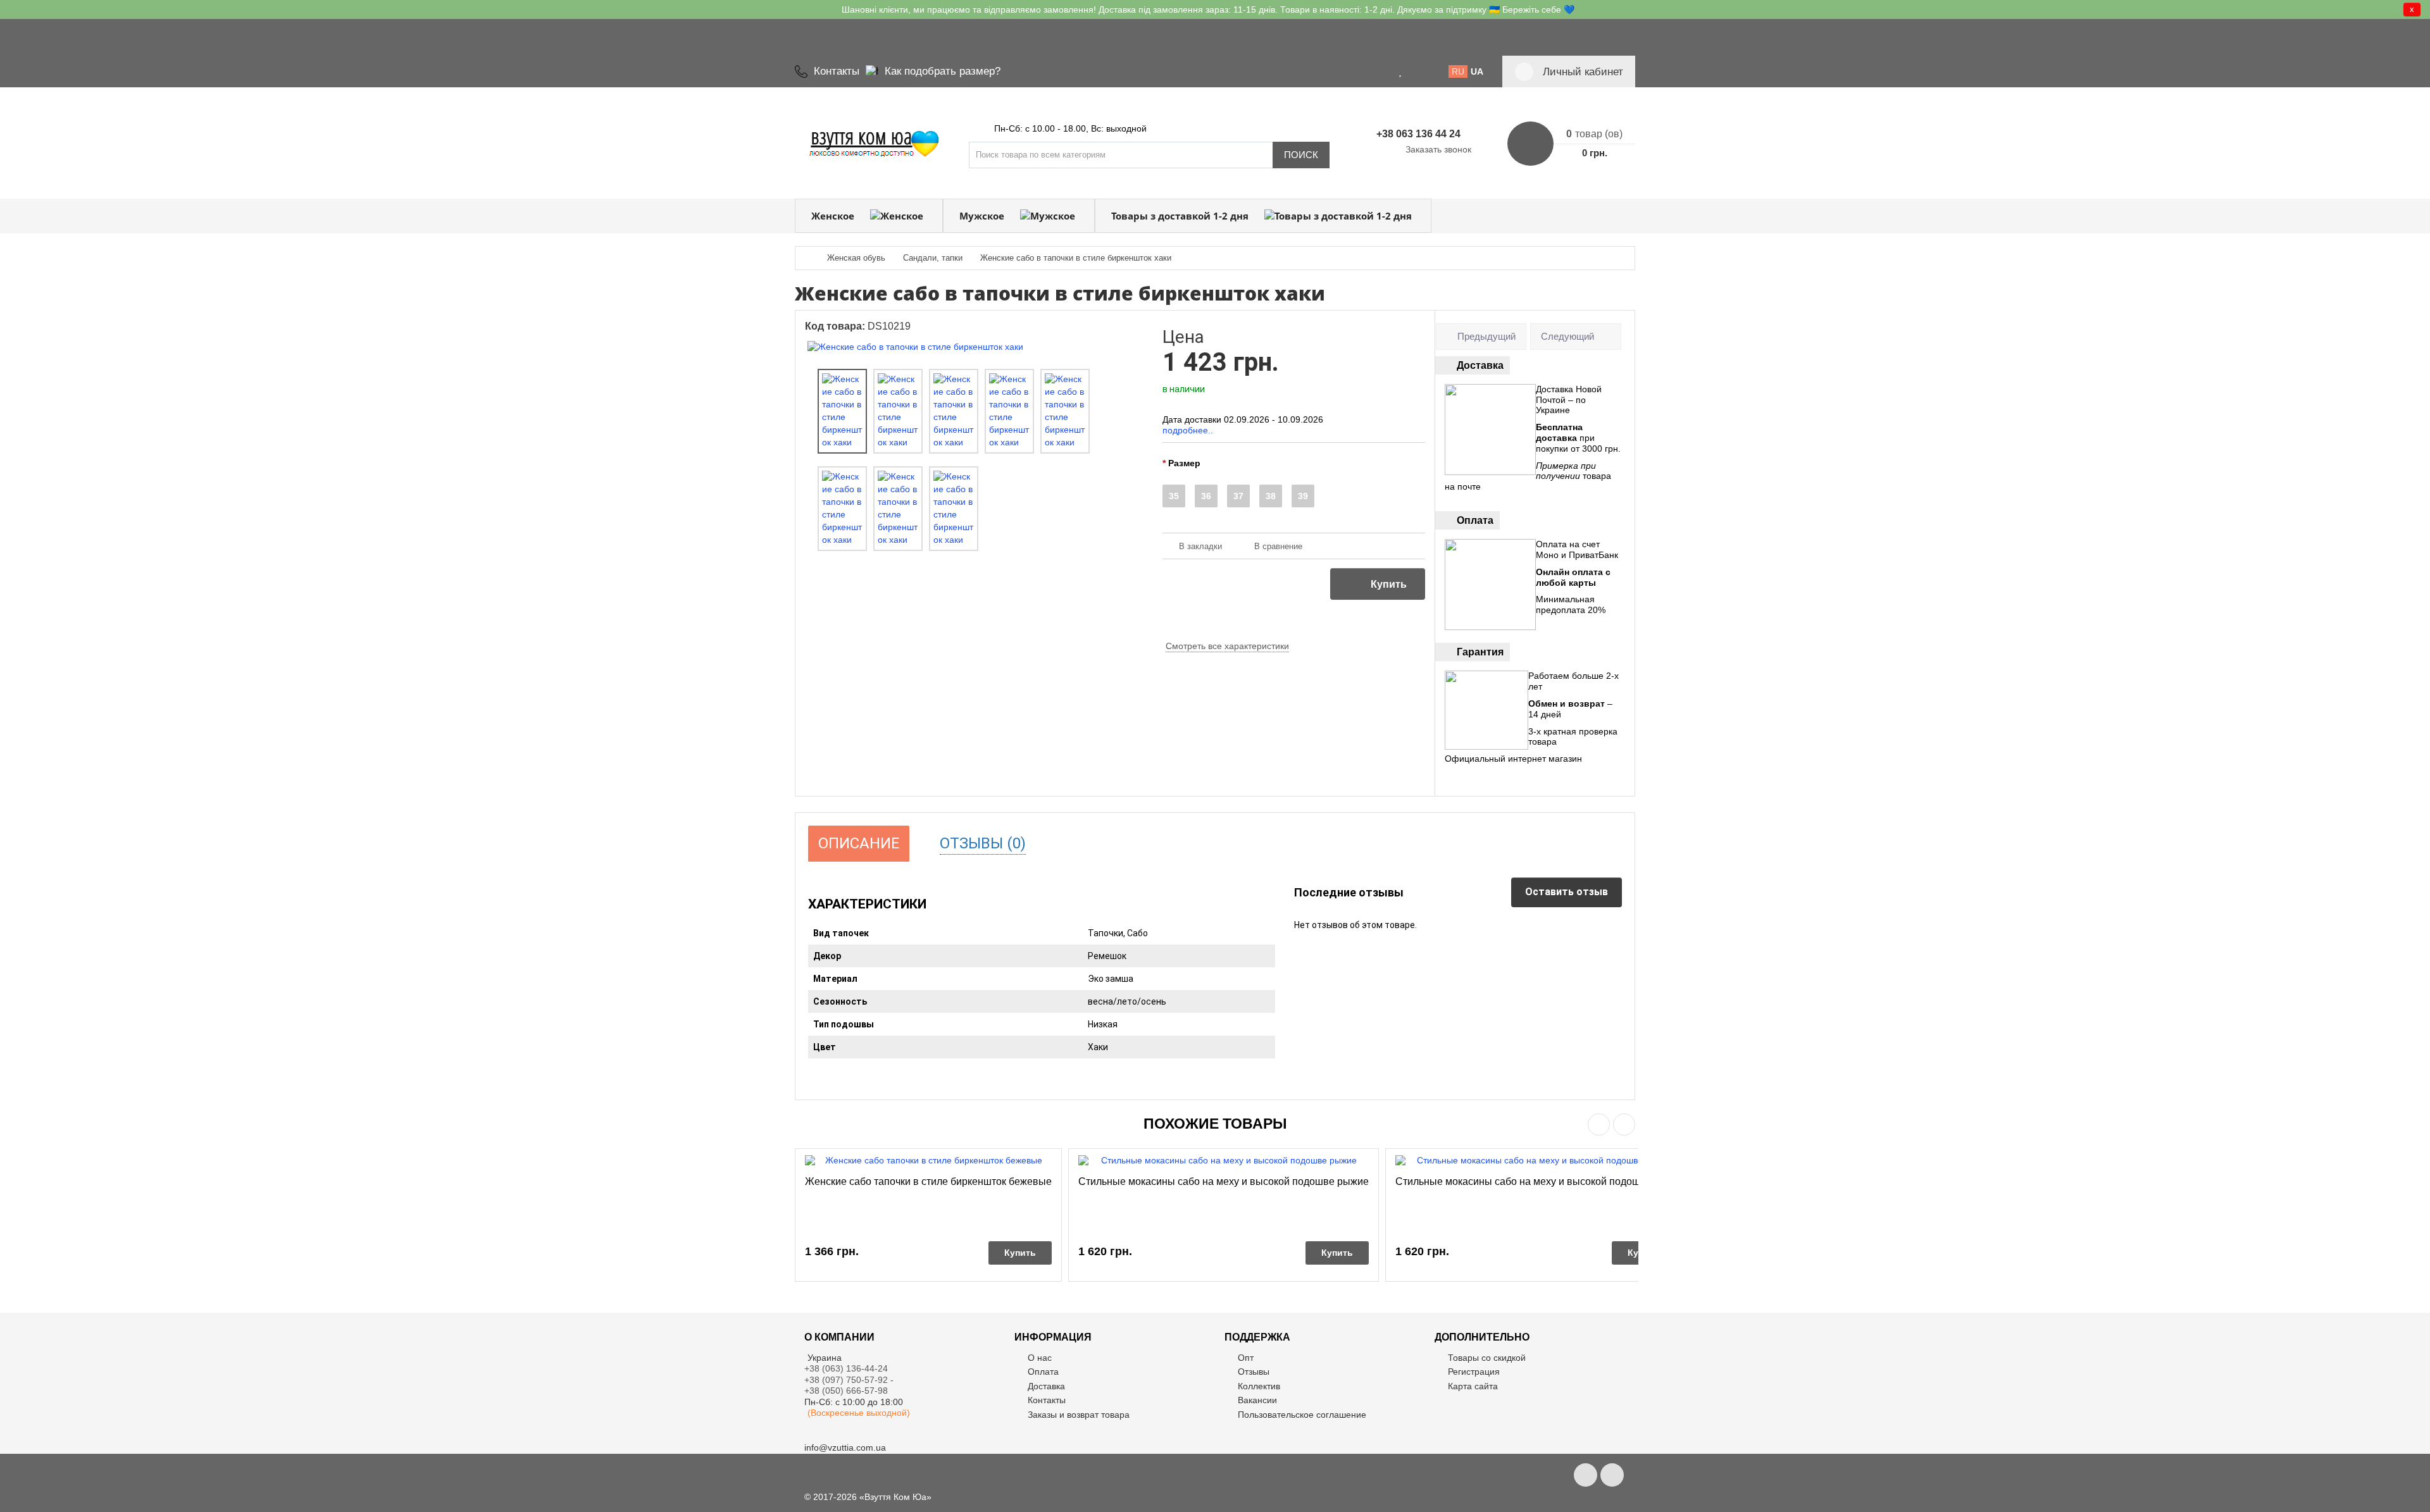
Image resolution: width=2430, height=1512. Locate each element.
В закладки (1200, 546)
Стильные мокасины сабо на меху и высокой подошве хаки (1535, 1181)
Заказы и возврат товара (1079, 1415)
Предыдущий (1486, 336)
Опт (1246, 1358)
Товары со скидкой (1487, 1358)
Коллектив (1259, 1386)
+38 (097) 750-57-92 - (850, 1380)
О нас (1040, 1358)
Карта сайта (1473, 1386)
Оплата (1043, 1372)
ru (1458, 71)
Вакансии (1257, 1400)
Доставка (1046, 1386)
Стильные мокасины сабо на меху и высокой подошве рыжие (1224, 1181)
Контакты (837, 71)
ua (1477, 71)
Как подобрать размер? (943, 71)
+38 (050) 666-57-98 (846, 1391)
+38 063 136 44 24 (1418, 134)
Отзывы (1254, 1372)
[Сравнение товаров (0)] (1416, 71)
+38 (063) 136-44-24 (846, 1368)
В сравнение (1278, 546)
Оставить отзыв (1567, 892)
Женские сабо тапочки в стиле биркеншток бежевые (928, 1181)
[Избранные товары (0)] (1401, 71)
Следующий (1567, 336)
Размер (1184, 463)
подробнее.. (1188, 430)
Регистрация (1474, 1372)
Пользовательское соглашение (1302, 1415)
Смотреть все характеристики (1227, 646)
